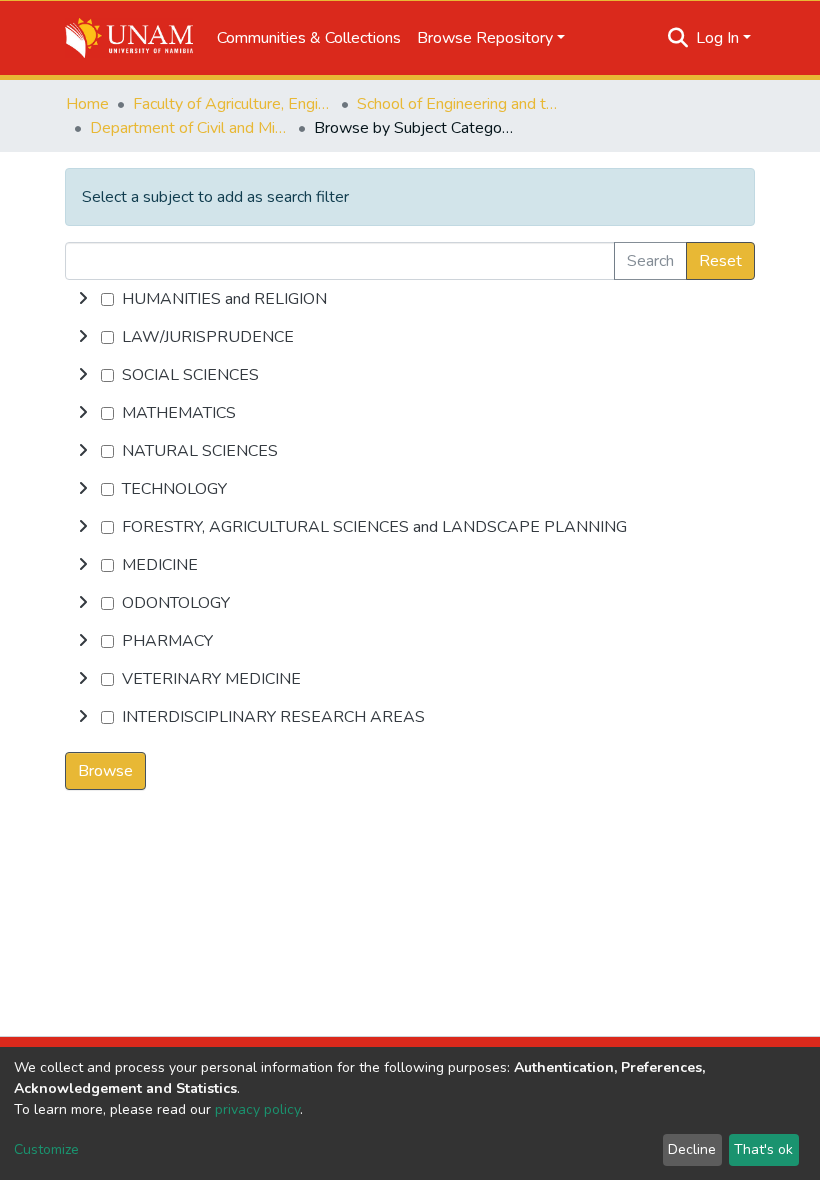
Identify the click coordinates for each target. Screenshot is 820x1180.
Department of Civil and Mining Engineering (190, 128)
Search (650, 261)
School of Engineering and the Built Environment (457, 104)
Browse (105, 771)
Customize (46, 1149)
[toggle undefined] (83, 299)
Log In (717, 38)
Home (87, 104)
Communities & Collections (309, 38)
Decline (692, 1149)
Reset (720, 261)
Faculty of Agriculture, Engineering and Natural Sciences (233, 104)
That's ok (763, 1149)
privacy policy (257, 1109)
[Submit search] (678, 38)
